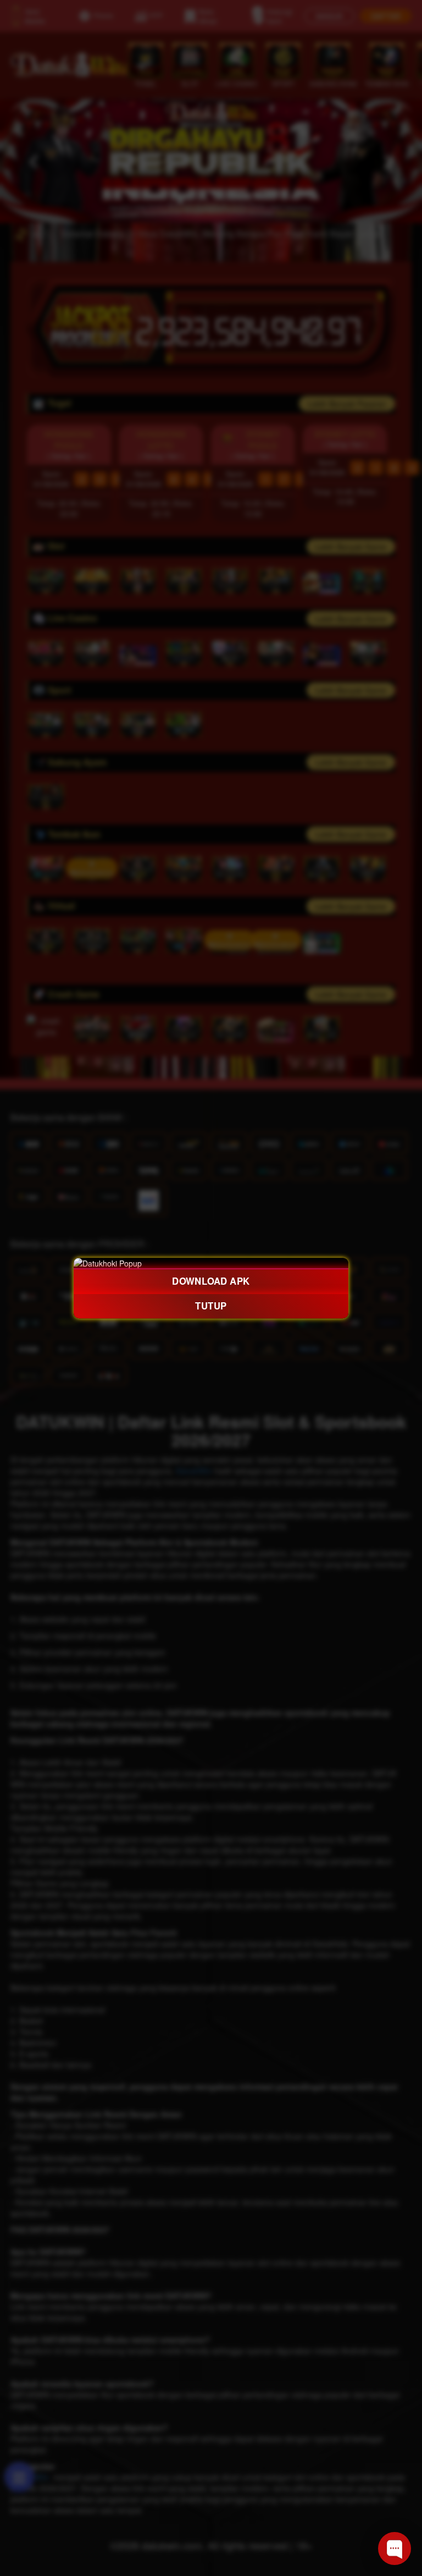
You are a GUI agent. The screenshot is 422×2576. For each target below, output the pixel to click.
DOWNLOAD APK (211, 1281)
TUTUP (211, 1306)
